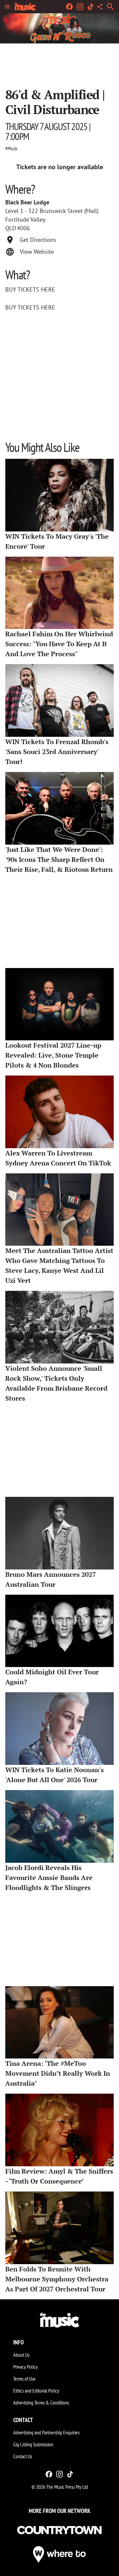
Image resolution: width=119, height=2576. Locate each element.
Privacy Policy (25, 2367)
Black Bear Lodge (27, 202)
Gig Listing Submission (33, 2444)
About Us (21, 2355)
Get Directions (38, 240)
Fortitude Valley (25, 219)
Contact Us (23, 2456)
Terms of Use (24, 2379)
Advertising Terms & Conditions (41, 2402)
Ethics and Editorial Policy (36, 2391)
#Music (12, 148)
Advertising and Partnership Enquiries (46, 2432)
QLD (11, 228)
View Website (37, 252)
